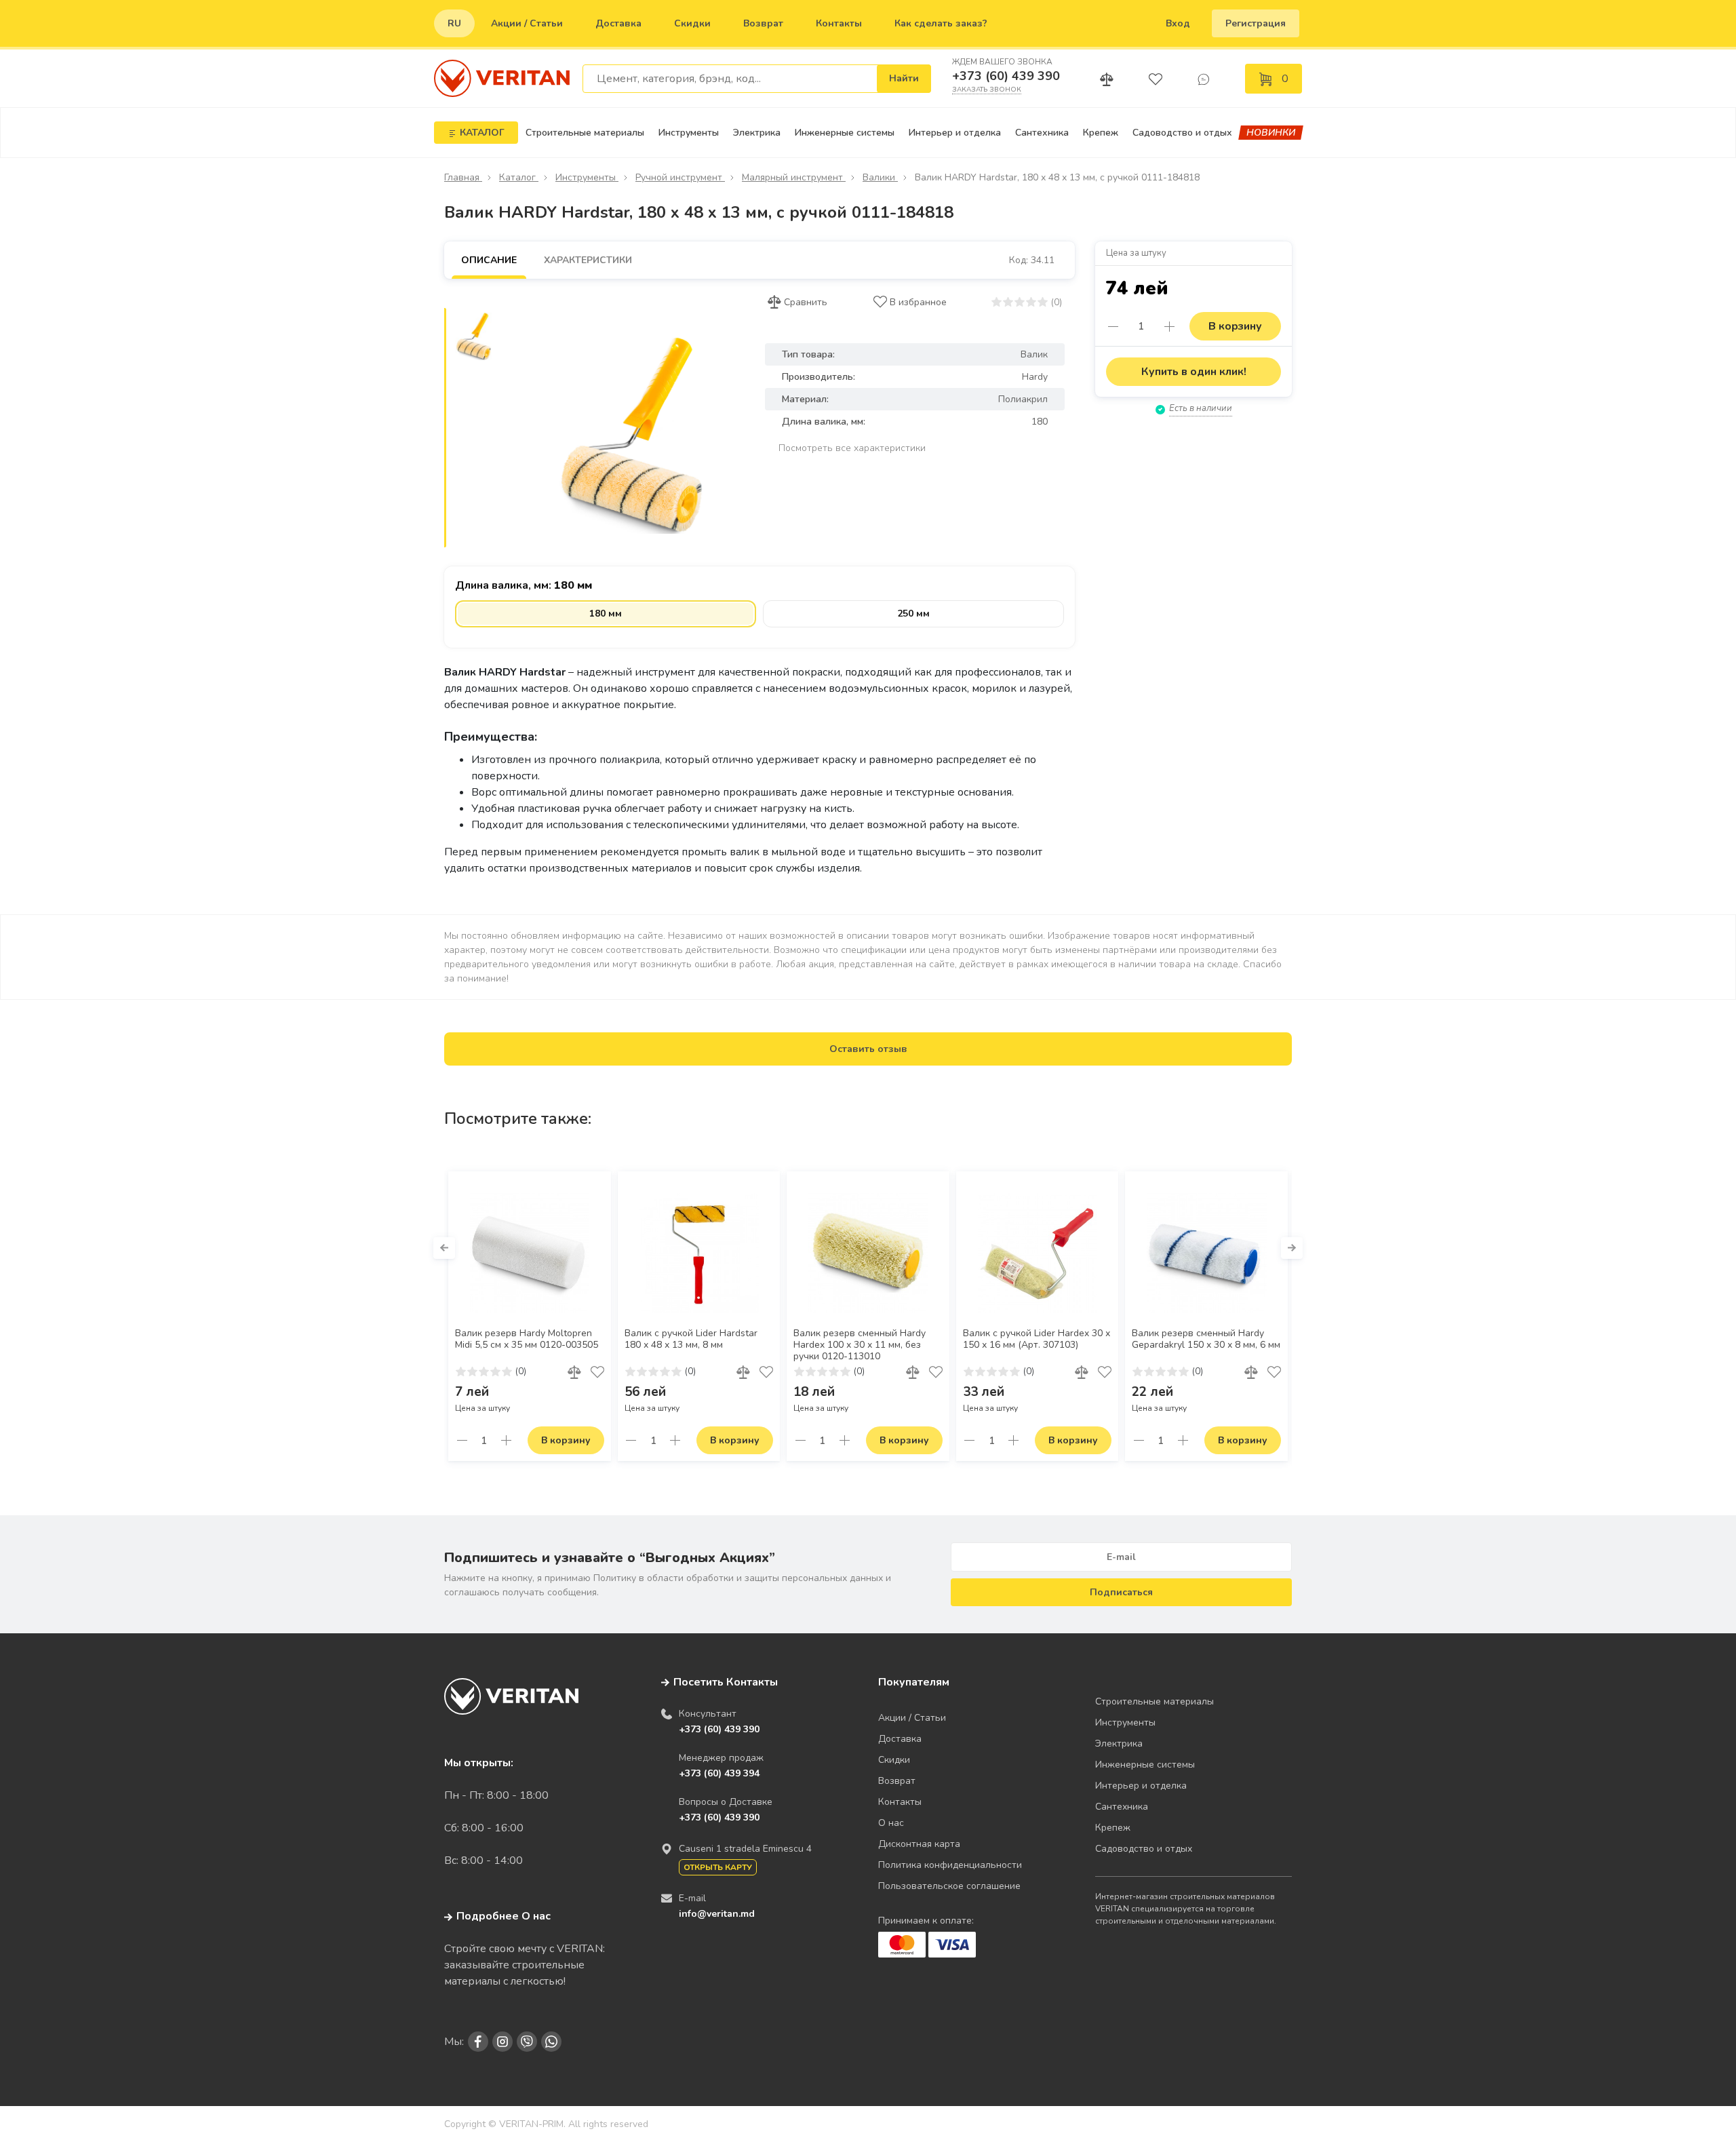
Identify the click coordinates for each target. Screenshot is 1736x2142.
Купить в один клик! (1194, 372)
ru (454, 23)
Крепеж (1101, 133)
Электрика (757, 133)
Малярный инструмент (794, 177)
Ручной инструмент (680, 177)
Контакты (839, 23)
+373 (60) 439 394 (719, 1773)
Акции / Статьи (527, 23)
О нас (891, 1823)
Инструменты (689, 133)
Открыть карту (718, 1867)
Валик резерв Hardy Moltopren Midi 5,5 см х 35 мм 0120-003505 (527, 1339)
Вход (1178, 23)
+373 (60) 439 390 (1006, 76)
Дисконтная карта (919, 1844)
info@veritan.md (717, 1914)
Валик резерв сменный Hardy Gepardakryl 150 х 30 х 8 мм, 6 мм (1206, 1339)
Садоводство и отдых (1182, 133)
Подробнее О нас (504, 1916)
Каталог (519, 177)
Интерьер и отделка (955, 133)
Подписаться (1121, 1592)
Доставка (618, 23)
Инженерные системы (845, 133)
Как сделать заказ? (941, 23)
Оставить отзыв (868, 1049)
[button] (444, 1248)
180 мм (606, 614)
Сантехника (1042, 133)
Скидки (692, 23)
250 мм (913, 614)
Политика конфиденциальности (950, 1865)
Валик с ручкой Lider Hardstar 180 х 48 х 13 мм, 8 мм (691, 1339)
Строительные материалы (585, 133)
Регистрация (1256, 23)
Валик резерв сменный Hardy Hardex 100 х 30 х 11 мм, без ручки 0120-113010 (860, 1345)
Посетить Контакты (726, 1682)
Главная (463, 177)
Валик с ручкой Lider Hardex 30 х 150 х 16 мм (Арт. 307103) (1037, 1339)
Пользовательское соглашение (949, 1886)
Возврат (763, 23)
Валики (880, 177)
